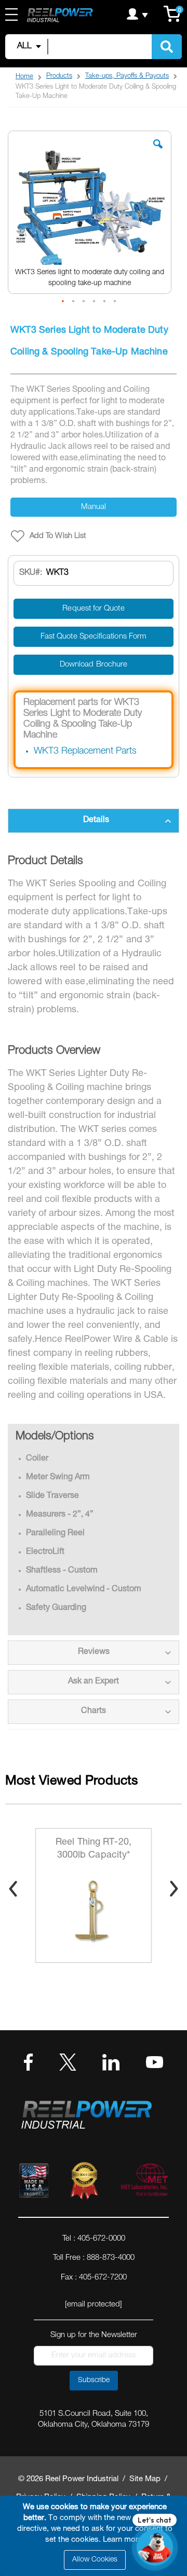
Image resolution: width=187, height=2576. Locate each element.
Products (59, 76)
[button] (158, 152)
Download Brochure (94, 665)
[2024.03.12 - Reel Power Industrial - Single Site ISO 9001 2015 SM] (84, 2183)
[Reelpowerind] (59, 16)
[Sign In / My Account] (138, 14)
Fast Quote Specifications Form (94, 637)
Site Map (145, 2479)
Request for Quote (93, 609)
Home (24, 77)
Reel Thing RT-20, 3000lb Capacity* (94, 1849)
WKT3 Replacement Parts (85, 752)
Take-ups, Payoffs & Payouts (127, 76)
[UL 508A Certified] (144, 2183)
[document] (95, 2536)
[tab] (94, 821)
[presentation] (13, 1889)
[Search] (167, 47)
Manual (94, 507)
